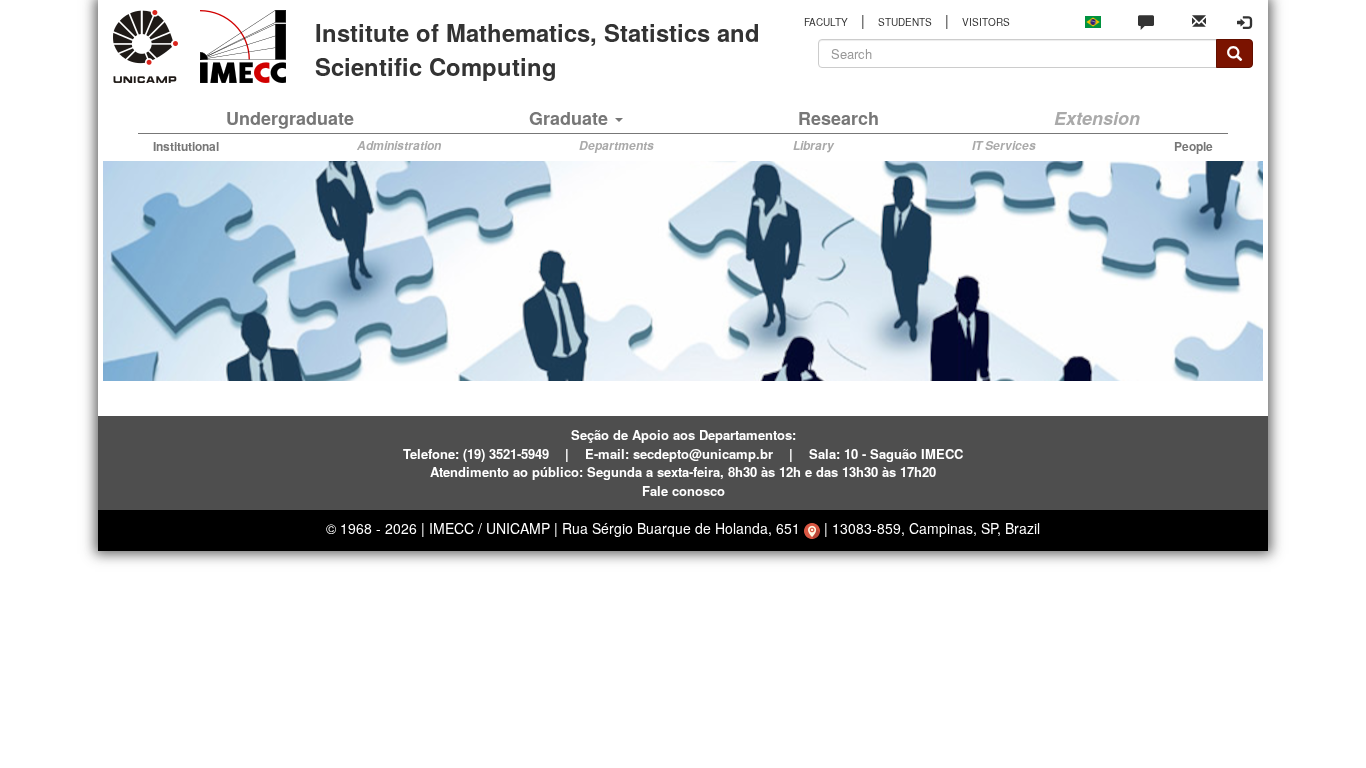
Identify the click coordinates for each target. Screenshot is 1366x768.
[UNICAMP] (149, 46)
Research (838, 118)
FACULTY (826, 22)
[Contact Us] (1146, 21)
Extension (1097, 118)
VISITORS (986, 22)
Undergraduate (290, 118)
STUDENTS (905, 22)
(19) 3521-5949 (506, 453)
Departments (616, 145)
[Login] (1244, 22)
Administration (399, 145)
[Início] (239, 46)
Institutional (186, 146)
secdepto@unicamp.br (703, 453)
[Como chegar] (812, 528)
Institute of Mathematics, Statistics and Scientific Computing (537, 49)
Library (813, 145)
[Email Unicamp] (1199, 19)
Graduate (571, 118)
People (1193, 146)
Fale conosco (683, 490)
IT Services (1004, 145)
